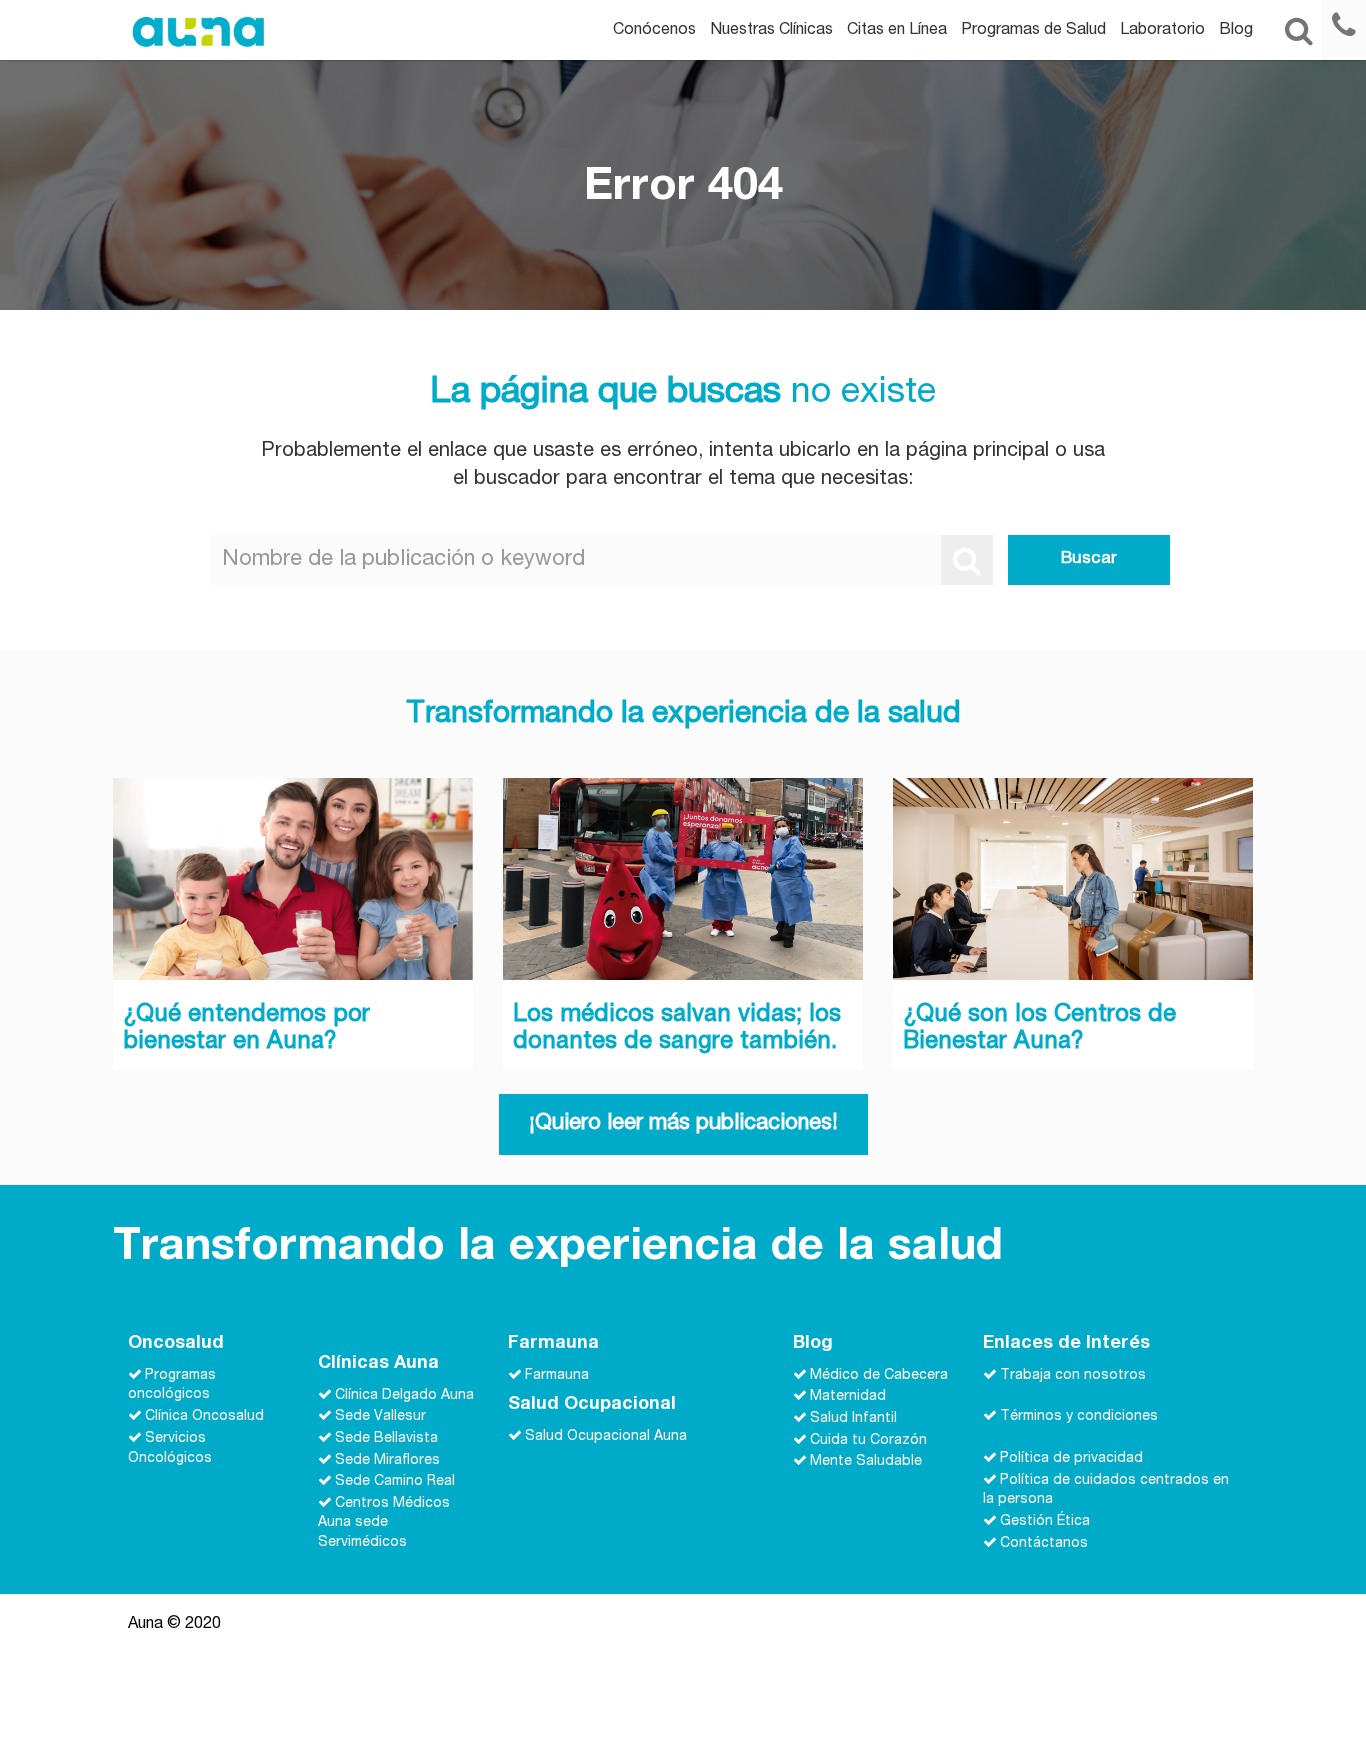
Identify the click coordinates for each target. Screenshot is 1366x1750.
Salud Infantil (853, 1419)
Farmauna (557, 1375)
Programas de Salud (1033, 31)
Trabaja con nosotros (1073, 1375)
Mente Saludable (866, 1462)
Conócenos (654, 31)
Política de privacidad (1071, 1459)
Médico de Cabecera (879, 1375)
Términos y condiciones (1079, 1417)
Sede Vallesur (380, 1417)
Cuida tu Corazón (868, 1440)
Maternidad (848, 1397)
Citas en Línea (897, 31)
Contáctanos (1044, 1543)
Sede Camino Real (395, 1482)
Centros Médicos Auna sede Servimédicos (384, 1523)
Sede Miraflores (387, 1460)
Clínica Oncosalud (204, 1417)
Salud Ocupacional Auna (606, 1437)
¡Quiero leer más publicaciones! (683, 1124)
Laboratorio (1162, 31)
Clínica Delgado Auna (404, 1395)
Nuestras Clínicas (771, 31)
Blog (1236, 31)
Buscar (1089, 559)
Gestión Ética (1045, 1522)
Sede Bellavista (386, 1439)
